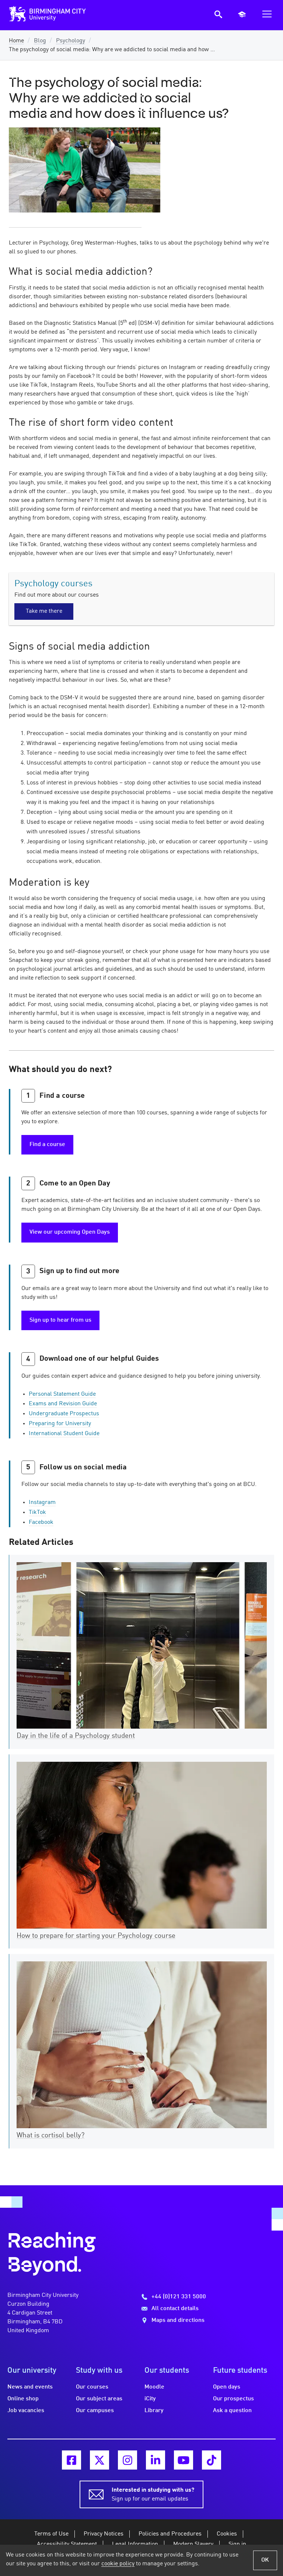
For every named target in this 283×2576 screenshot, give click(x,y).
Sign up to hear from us (60, 1320)
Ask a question (232, 2411)
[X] (99, 2460)
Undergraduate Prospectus (64, 1414)
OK (265, 2560)
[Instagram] (127, 2460)
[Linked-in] (156, 2460)
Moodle (154, 2387)
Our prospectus (233, 2399)
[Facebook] (71, 2460)
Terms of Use (51, 2534)
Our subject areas (99, 2399)
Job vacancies (26, 2411)
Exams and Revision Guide (63, 1404)
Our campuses (95, 2411)
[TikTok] (212, 2460)
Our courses (92, 2387)
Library (154, 2411)
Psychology (71, 41)
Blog (40, 41)
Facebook (41, 1522)
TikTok (37, 1512)
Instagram (42, 1503)
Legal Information (135, 2544)
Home (16, 41)
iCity (150, 2399)
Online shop (23, 2399)
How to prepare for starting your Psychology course (96, 1936)
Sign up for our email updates (153, 2495)
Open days (227, 2387)
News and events (30, 2387)
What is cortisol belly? (50, 2136)
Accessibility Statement (67, 2544)
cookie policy (118, 2564)
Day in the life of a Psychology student (76, 1736)
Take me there (44, 611)
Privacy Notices (104, 2534)
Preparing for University (60, 1424)
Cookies (227, 2534)
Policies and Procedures (170, 2534)
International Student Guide (64, 1434)
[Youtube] (184, 2460)
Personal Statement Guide (62, 1394)
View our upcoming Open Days (70, 1232)
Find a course (47, 1145)
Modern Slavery (193, 2544)
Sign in (237, 2544)
